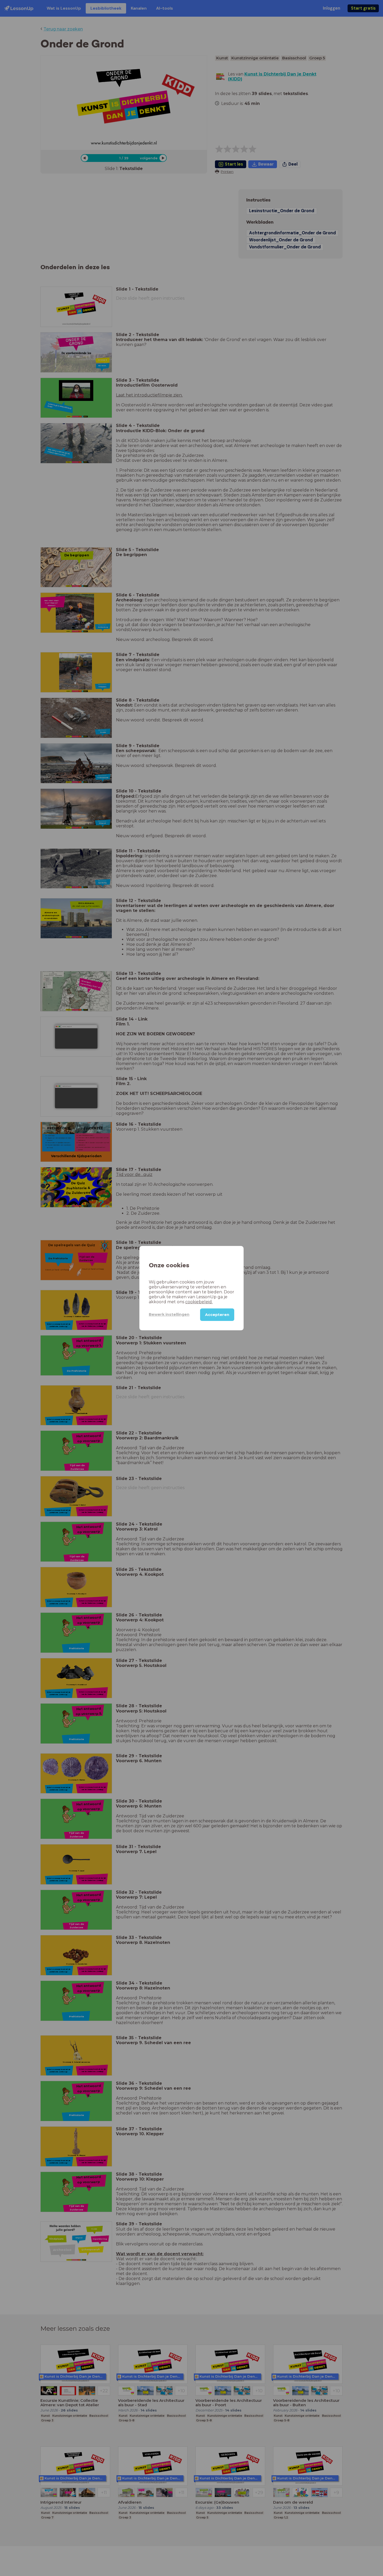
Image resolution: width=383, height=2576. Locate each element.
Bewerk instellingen (169, 1314)
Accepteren (217, 1314)
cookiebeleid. (199, 1302)
